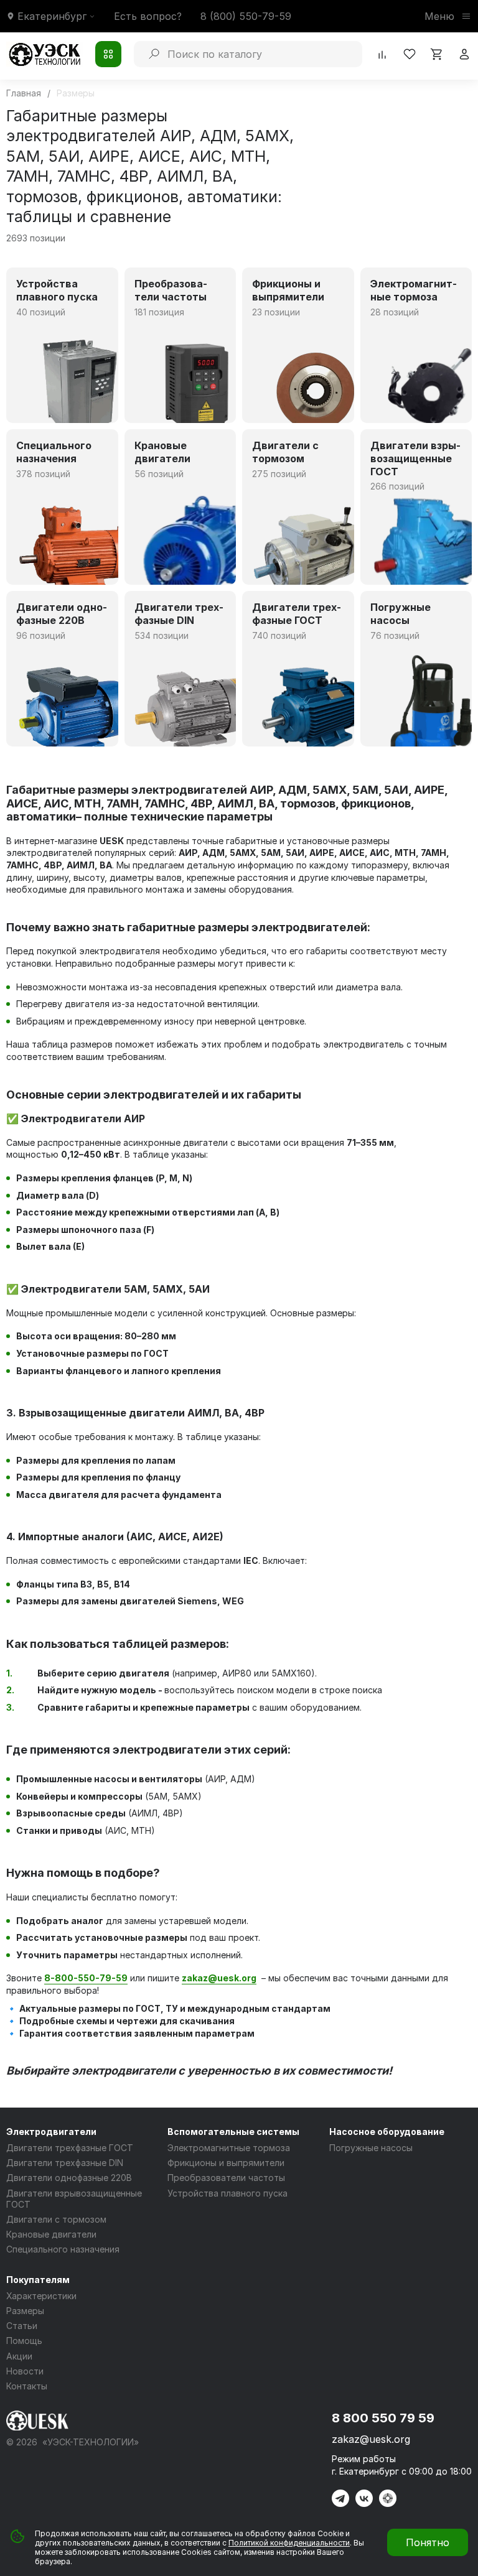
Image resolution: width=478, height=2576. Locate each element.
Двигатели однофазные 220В (69, 2178)
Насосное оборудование (387, 2132)
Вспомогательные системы (233, 2132)
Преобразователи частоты (226, 2178)
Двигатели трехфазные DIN (65, 2163)
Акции (19, 2356)
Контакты (27, 2386)
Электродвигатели (51, 2132)
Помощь (24, 2341)
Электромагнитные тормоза (229, 2148)
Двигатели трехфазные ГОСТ (70, 2148)
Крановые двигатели (51, 2234)
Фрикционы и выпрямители (226, 2163)
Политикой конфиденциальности (289, 2543)
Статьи (22, 2326)
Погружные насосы (371, 2148)
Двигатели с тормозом (56, 2219)
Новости (25, 2371)
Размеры (25, 2311)
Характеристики (41, 2296)
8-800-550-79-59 (86, 1978)
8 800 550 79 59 (383, 2418)
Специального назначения (63, 2249)
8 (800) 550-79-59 (246, 16)
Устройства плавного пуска (227, 2193)
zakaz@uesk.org (371, 2439)
